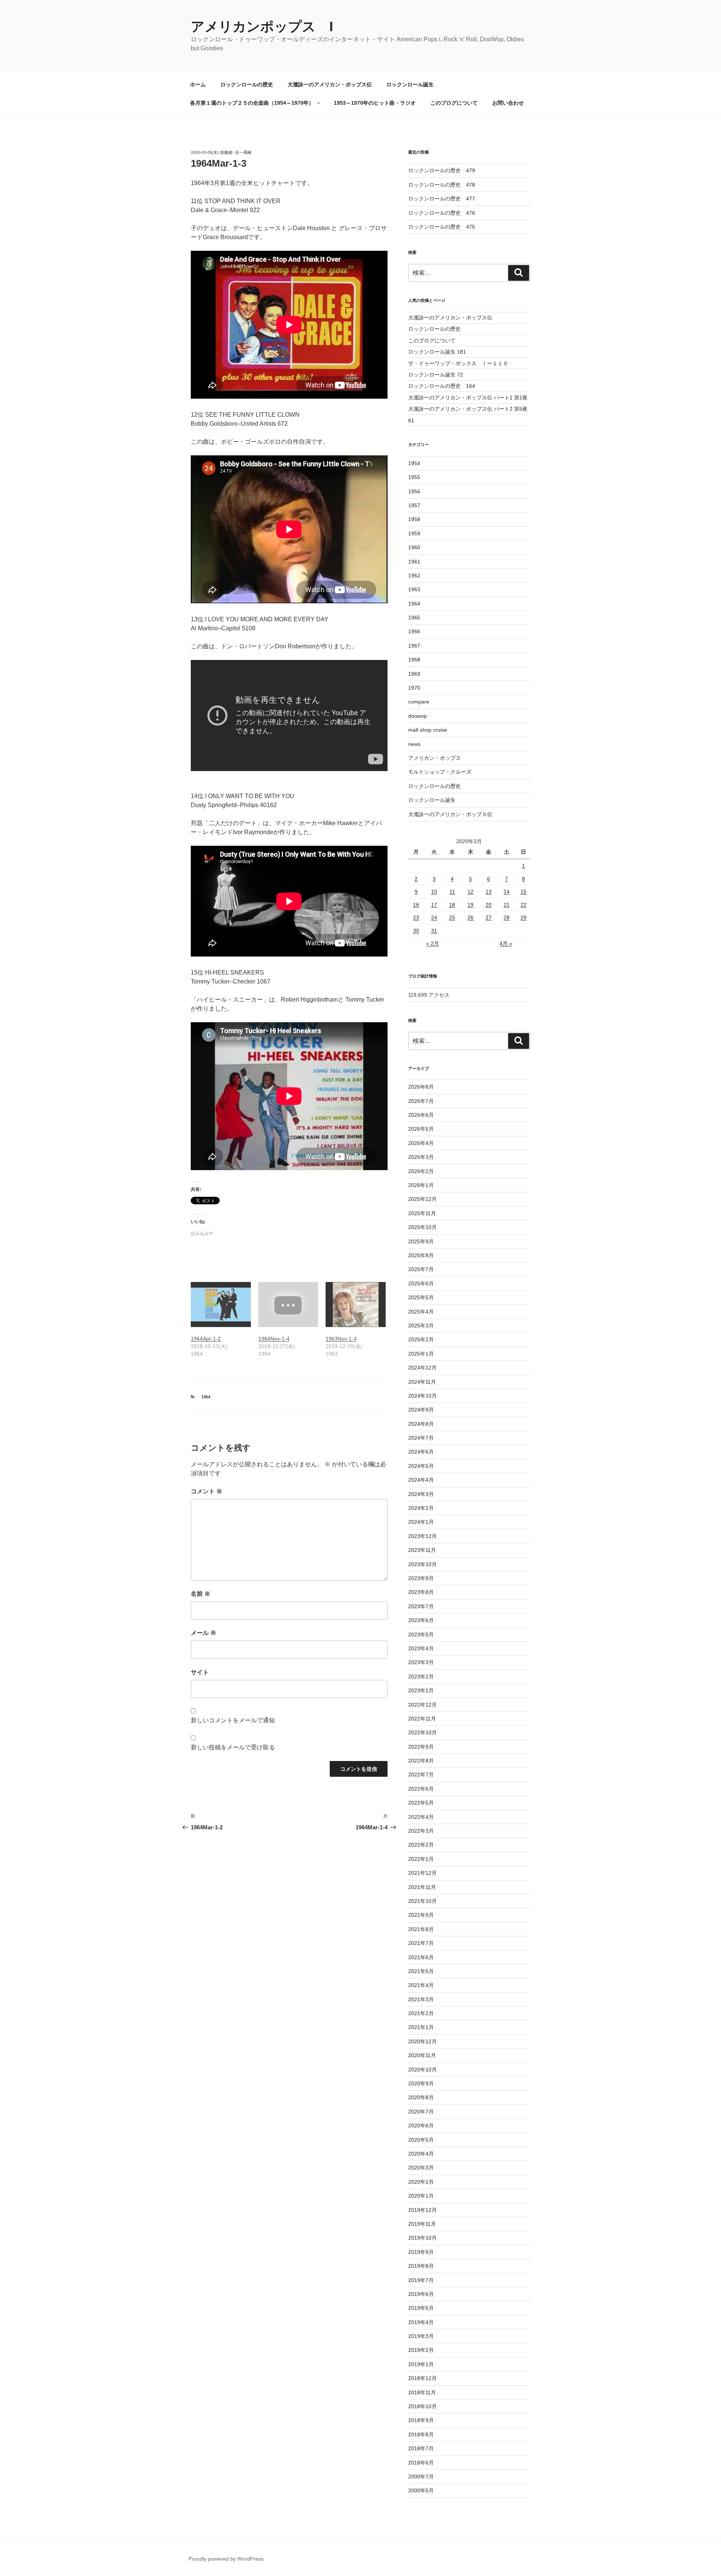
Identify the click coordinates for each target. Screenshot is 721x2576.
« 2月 (433, 943)
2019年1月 (421, 2364)
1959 (414, 533)
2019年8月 (421, 2266)
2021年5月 (421, 1971)
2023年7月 (421, 1606)
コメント (207, 1491)
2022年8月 (421, 1761)
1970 (414, 688)
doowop (418, 716)
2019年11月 (422, 2224)
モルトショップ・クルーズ (440, 772)
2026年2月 (421, 1171)
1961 (414, 562)
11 (452, 892)
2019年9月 (421, 2252)
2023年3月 (421, 1662)
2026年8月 (421, 1087)
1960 (414, 547)
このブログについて (454, 103)
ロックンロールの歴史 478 (442, 185)
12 (471, 892)
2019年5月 (421, 2308)
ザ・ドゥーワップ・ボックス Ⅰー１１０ (458, 363)
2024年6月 (421, 1452)
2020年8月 (421, 2097)
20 (489, 905)
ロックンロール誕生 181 (437, 352)
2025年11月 (422, 1213)
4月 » (506, 943)
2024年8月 (421, 1424)
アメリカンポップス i (262, 26)
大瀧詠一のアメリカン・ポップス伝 (330, 84)
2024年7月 (421, 1438)
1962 (414, 575)
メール (204, 1633)
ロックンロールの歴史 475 (442, 227)
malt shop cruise (428, 730)
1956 (414, 491)
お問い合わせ (508, 103)
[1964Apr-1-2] (221, 1305)
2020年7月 (421, 2112)
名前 (201, 1594)
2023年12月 (422, 1536)
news (414, 744)
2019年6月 (421, 2294)
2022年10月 (422, 1732)
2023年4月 (421, 1648)
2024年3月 (421, 1494)
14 (507, 892)
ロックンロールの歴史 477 (442, 199)
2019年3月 (421, 2336)
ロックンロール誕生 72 (436, 375)
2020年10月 (422, 2070)
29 (523, 917)
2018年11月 (422, 2392)
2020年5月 (421, 2140)
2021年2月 (421, 2013)
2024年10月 (422, 1396)
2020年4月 (421, 2154)
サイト (200, 1672)
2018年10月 (422, 2406)
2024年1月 (421, 1522)
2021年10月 (422, 1901)
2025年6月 (421, 1283)
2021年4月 (421, 1985)
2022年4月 (421, 1817)
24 (434, 917)
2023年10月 (422, 1564)
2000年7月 (421, 2477)
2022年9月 (421, 1747)
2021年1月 (421, 2027)
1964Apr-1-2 (206, 1339)
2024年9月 (421, 1410)
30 (416, 931)
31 (434, 931)
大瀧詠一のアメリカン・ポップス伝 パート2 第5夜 (468, 409)
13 (489, 892)
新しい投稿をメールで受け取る (233, 1747)
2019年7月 (421, 2280)
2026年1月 (421, 1185)
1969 (414, 674)
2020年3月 (421, 2168)
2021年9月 (421, 1915)
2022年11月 (422, 1719)
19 (471, 905)
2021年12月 (422, 1873)
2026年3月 (421, 1157)
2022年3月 (421, 1831)
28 (507, 917)
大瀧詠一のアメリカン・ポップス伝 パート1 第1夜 (468, 398)
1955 (414, 477)
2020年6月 (421, 2126)
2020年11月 (422, 2055)
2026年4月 (421, 1143)
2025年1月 (421, 1354)
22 (523, 905)
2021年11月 (422, 1887)
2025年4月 (421, 1312)
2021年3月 (421, 1999)
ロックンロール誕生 (410, 84)
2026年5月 (421, 1129)
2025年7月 (421, 1269)
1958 (414, 519)
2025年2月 (421, 1339)
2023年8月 (421, 1592)
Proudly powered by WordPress (226, 2559)
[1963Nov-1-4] (356, 1305)
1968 (414, 660)
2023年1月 (421, 1690)
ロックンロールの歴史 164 (442, 386)
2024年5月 (421, 1466)
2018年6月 (421, 2463)
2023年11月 (422, 1550)
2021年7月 (421, 1943)
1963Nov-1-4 (341, 1339)
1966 (414, 631)
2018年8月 (421, 2434)
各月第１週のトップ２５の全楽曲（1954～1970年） (252, 103)
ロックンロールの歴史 (247, 84)
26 (471, 917)
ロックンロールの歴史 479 (442, 170)
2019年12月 (422, 2210)
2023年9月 (421, 1578)
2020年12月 (422, 2041)
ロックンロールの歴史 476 (442, 213)
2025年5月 (421, 1297)
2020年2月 (421, 2182)
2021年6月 (421, 1957)
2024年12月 (422, 1368)
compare (419, 702)
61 (411, 420)
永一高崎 (243, 152)
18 (452, 905)
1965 (414, 618)
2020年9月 (421, 2083)
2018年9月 (421, 2420)
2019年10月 (422, 2238)
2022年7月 (421, 1775)
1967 (414, 646)
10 (434, 892)
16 (416, 905)
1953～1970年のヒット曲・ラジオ (375, 103)
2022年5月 (421, 1803)
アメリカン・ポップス (434, 758)
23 (416, 917)
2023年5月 (421, 1634)
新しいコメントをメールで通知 (233, 1720)
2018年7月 (421, 2448)
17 (434, 905)
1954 (414, 463)
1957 (414, 505)
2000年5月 (421, 2490)
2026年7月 (421, 1101)
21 (507, 905)
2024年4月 (421, 1480)
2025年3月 (421, 1326)
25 (452, 917)
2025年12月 (422, 1199)
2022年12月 (422, 1705)
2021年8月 (421, 1929)
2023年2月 (421, 1677)
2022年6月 (421, 1789)
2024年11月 (422, 1382)
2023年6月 (421, 1620)
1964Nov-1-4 (274, 1339)
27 (489, 917)
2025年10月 (422, 1227)
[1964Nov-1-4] (288, 1305)
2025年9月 (421, 1241)
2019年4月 (421, 2322)
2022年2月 (421, 1845)
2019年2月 (421, 2350)
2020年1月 (421, 2196)
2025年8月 (421, 1255)
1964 (206, 1397)
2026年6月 (421, 1115)
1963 (414, 589)
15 (523, 892)
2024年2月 (421, 1508)
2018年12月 (422, 2378)
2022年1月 (421, 1859)
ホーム (198, 84)
